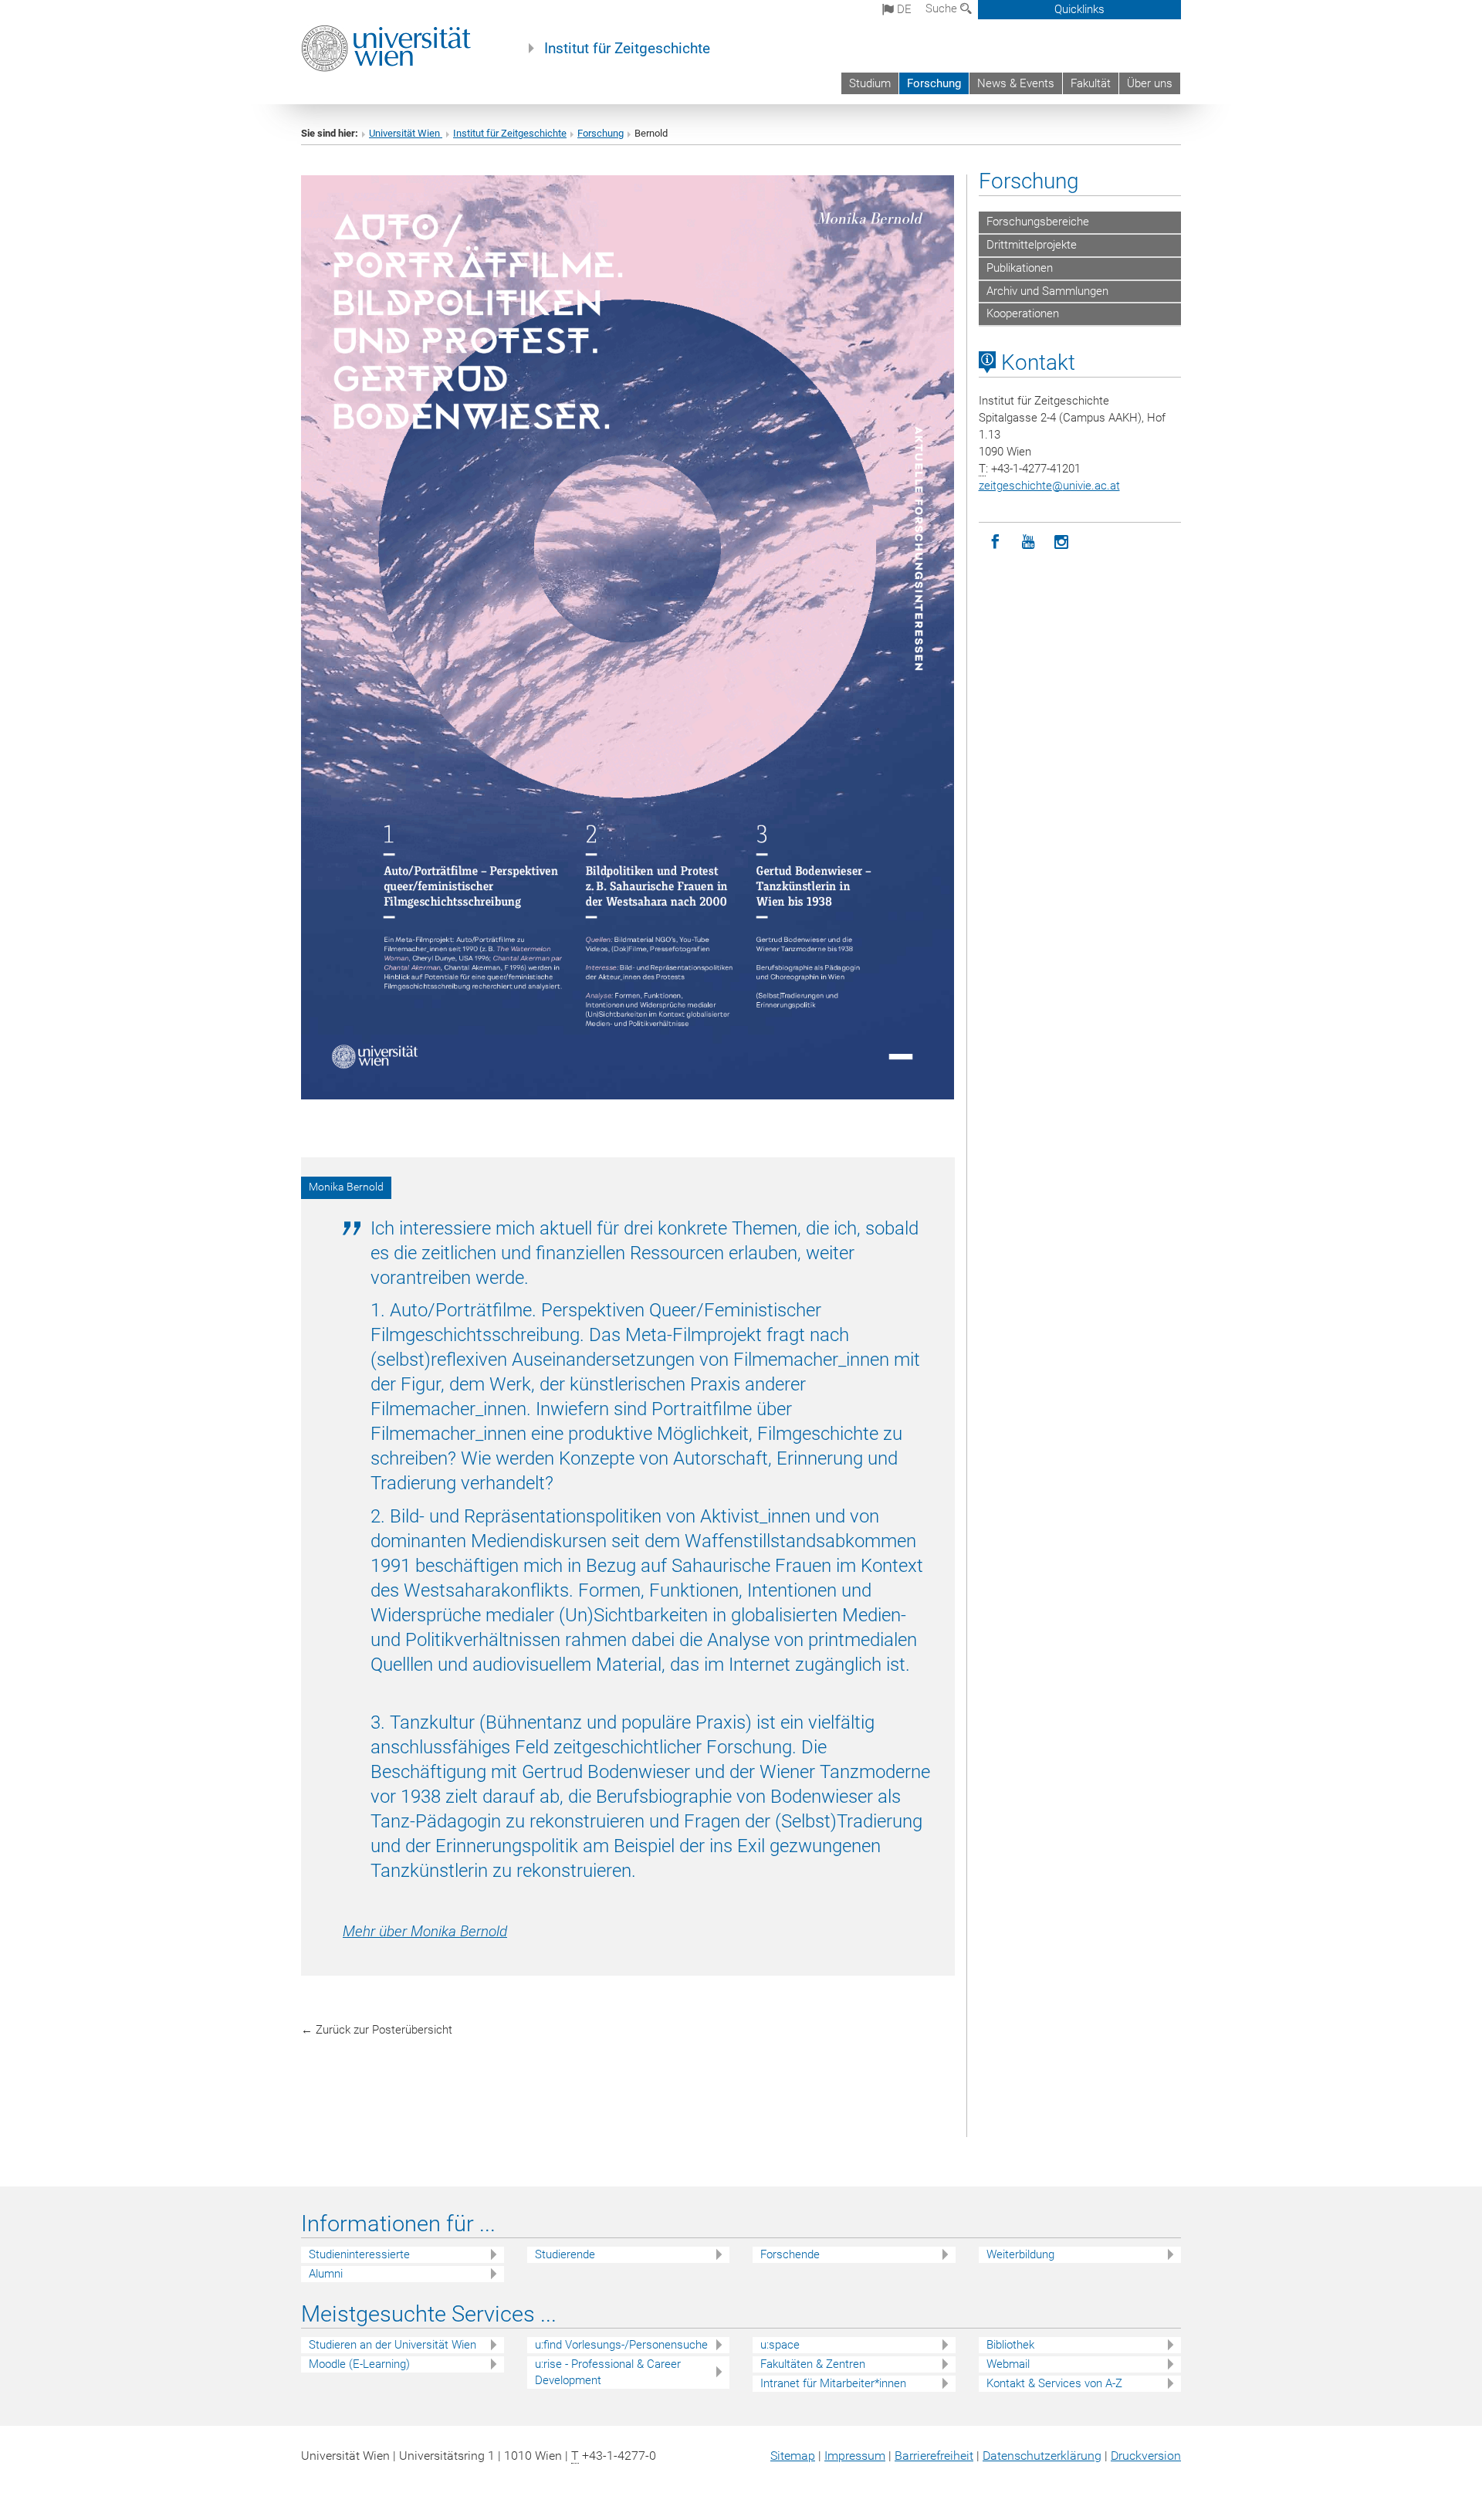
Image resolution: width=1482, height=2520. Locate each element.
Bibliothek (1010, 2345)
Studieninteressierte (359, 2254)
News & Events (1016, 83)
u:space (780, 2345)
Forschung (934, 83)
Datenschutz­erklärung (1042, 2456)
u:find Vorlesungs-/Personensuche (621, 2345)
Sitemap (793, 2456)
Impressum (855, 2456)
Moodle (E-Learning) (359, 2364)
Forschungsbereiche (1038, 222)
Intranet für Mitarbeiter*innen (833, 2383)
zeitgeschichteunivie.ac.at (1049, 486)
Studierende (565, 2254)
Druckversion (1146, 2456)
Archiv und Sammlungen (1047, 291)
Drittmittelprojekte (1032, 245)
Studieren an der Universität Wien (392, 2345)
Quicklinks (1079, 9)
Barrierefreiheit (934, 2456)
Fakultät (1091, 83)
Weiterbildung (1020, 2254)
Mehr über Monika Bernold (425, 1932)
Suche (943, 8)
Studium (870, 83)
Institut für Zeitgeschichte (627, 49)
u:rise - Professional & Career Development (608, 2372)
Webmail (1008, 2364)
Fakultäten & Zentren (813, 2364)
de (903, 9)
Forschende (790, 2254)
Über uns (1150, 83)
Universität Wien (406, 133)
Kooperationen (1023, 313)
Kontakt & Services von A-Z (1054, 2383)
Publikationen (1020, 268)
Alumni (326, 2274)
